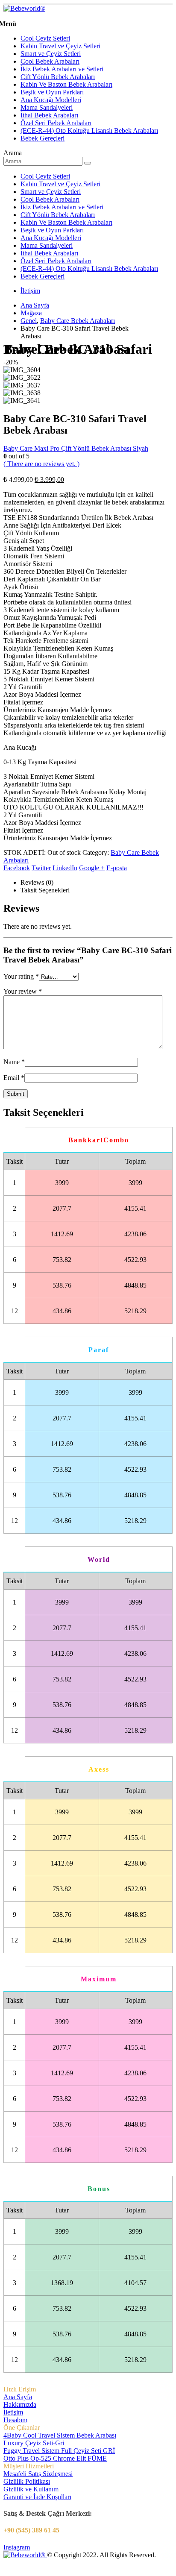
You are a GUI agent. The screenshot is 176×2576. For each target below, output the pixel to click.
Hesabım (15, 2420)
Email (14, 1078)
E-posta (117, 868)
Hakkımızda (20, 2404)
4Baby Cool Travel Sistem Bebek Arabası (60, 2435)
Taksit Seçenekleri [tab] (45, 890)
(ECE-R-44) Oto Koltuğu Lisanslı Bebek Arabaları (89, 131)
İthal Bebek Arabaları (49, 115)
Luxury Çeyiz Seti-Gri (34, 2443)
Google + (92, 868)
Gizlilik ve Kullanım (31, 2489)
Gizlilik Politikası (27, 2481)
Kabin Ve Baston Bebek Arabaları (66, 84)
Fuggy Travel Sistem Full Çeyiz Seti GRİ (59, 2451)
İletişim (30, 291)
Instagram (17, 2547)
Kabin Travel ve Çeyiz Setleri (60, 46)
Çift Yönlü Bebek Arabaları (58, 77)
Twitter (41, 868)
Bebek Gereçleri (43, 138)
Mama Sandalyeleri (47, 107)
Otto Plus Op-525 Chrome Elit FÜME (55, 2458)
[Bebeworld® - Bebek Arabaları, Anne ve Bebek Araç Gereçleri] (24, 8)
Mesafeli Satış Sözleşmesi (38, 2474)
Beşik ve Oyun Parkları (52, 92)
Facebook (17, 868)
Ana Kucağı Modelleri (51, 100)
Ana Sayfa (18, 2397)
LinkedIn (65, 868)
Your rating (21, 976)
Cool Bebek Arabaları (50, 61)
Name (14, 1062)
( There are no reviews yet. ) (41, 464)
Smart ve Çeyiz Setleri (51, 54)
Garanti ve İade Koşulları (37, 2497)
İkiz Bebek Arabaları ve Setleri (62, 69)
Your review (23, 991)
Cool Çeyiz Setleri (45, 38)
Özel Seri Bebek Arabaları (56, 123)
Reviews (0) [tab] (37, 882)
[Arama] (88, 163)
